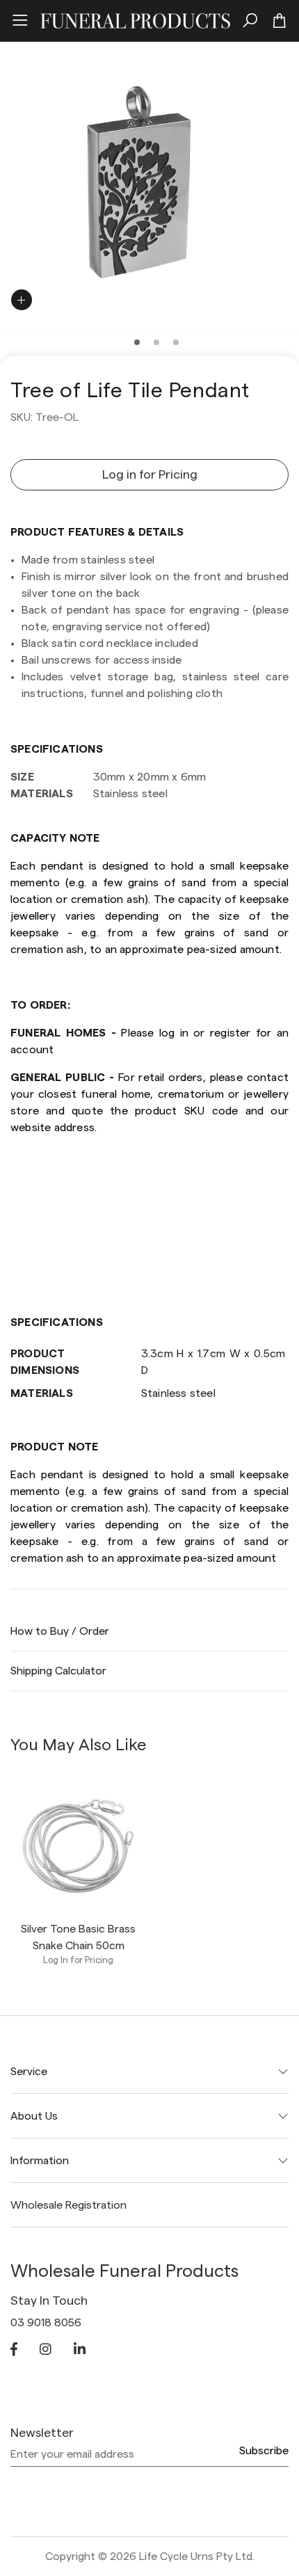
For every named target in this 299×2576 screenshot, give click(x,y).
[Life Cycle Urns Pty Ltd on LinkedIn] (80, 2351)
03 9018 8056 (46, 2323)
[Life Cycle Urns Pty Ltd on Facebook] (14, 2351)
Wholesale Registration (68, 2205)
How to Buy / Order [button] (60, 1631)
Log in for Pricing (150, 474)
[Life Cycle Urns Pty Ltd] (135, 19)
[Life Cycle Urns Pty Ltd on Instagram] (46, 2351)
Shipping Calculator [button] (58, 1671)
